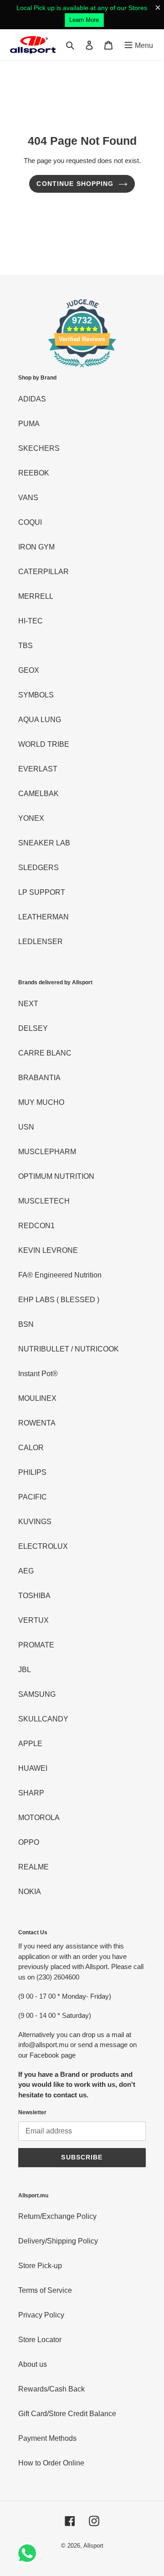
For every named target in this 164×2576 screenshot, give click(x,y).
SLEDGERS (38, 868)
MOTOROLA (39, 1818)
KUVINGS (35, 1522)
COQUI (30, 522)
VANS (28, 498)
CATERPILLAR (44, 572)
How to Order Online (51, 2463)
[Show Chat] (29, 2553)
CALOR (31, 1448)
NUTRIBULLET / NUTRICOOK (69, 1349)
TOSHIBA (34, 1596)
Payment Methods (47, 2438)
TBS (26, 646)
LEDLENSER (41, 942)
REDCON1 (36, 1226)
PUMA (29, 424)
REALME (33, 1867)
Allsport (93, 2546)
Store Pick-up (40, 2266)
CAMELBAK (38, 794)
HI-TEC (31, 621)
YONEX (31, 818)
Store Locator (40, 2340)
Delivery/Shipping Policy (58, 2241)
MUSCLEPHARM (47, 1152)
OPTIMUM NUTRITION (56, 1176)
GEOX (29, 670)
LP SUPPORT (42, 892)
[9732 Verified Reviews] (82, 369)
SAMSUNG (37, 1694)
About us (33, 2364)
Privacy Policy (41, 2315)
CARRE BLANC (45, 1053)
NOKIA (30, 1892)
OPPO (29, 1842)
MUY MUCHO (41, 1102)
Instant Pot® (38, 1374)
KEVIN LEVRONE (48, 1250)
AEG (26, 1571)
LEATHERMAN (44, 917)
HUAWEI (33, 1768)
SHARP (31, 1793)
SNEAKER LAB (44, 843)
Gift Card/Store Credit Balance (67, 2414)
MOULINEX (37, 1398)
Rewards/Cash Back (51, 2389)
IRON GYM (36, 547)
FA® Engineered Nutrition (60, 1275)
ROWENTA (37, 1423)
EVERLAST (38, 769)
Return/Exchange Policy (57, 2216)
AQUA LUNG (40, 720)
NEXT (28, 1004)
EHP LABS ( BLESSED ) (59, 1300)
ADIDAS (32, 399)
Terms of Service (45, 2290)
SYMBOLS (36, 695)
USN (26, 1127)
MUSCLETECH (44, 1201)
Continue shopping (75, 184)
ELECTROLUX (43, 1546)
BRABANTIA (39, 1078)
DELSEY (33, 1028)
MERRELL (36, 596)
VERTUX (33, 1620)
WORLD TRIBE (44, 744)
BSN (26, 1324)
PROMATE (36, 1645)
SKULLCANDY (43, 1719)
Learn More (84, 20)
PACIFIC (33, 1497)
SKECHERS (39, 448)
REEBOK (34, 473)
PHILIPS (32, 1472)
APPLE (30, 1744)
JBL (25, 1670)
